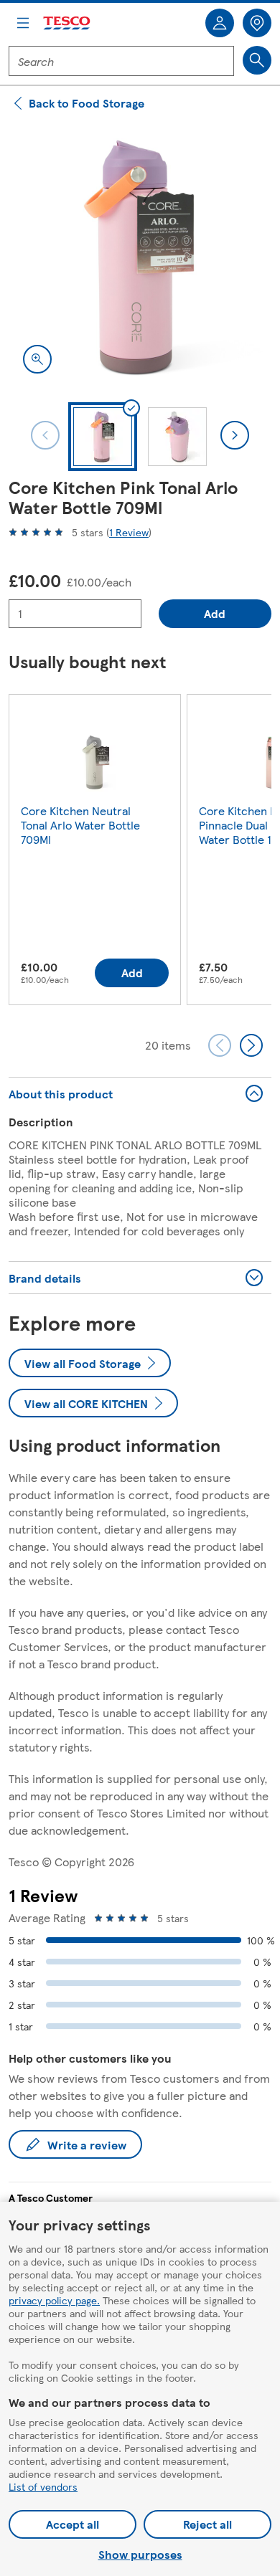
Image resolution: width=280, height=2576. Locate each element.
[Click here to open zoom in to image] (37, 359)
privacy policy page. (54, 2300)
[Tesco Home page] (67, 23)
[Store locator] (257, 23)
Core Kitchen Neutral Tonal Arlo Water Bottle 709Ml (80, 825)
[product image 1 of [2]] (140, 257)
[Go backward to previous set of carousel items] (220, 1045)
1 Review (129, 532)
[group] (95, 853)
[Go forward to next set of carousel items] (251, 1045)
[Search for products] (257, 60)
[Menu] (23, 23)
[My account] (220, 23)
